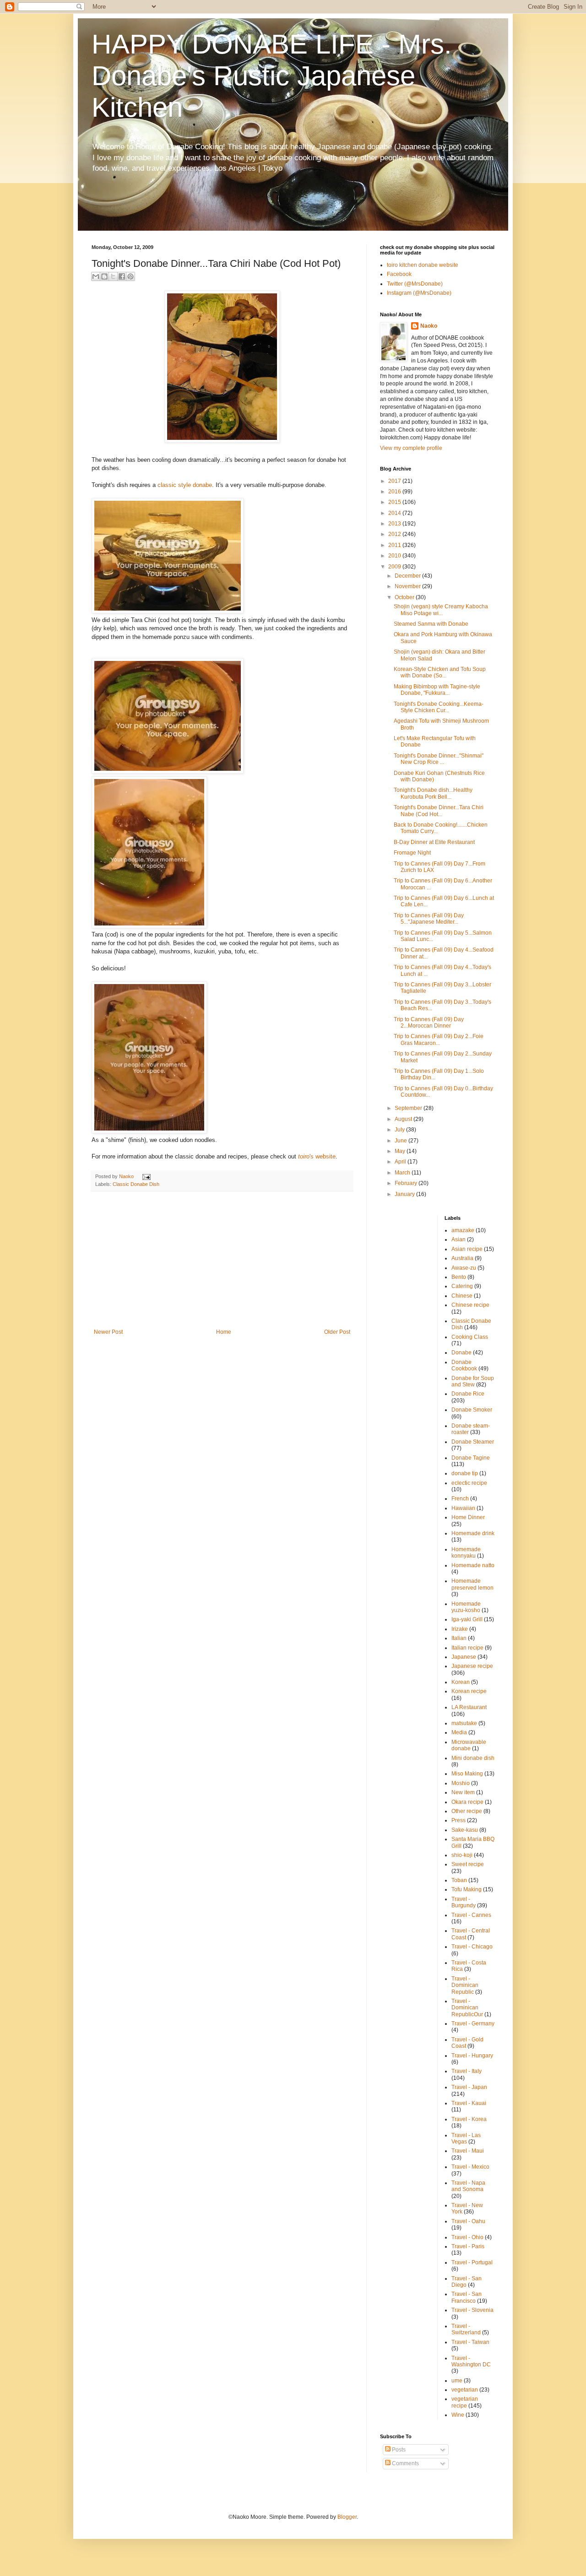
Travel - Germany (473, 2024)
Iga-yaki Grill (467, 1619)
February (407, 1183)
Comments (405, 2463)
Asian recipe (467, 1249)
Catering (462, 1286)
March (403, 1173)
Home (224, 1332)
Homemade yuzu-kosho (466, 1607)
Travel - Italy (467, 2071)
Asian (458, 1239)
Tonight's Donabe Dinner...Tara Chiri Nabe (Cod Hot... (439, 811)
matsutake (464, 1723)
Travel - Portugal (472, 2262)
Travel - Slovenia (472, 2310)
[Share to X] (113, 276)
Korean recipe (469, 1691)
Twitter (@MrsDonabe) (415, 284)
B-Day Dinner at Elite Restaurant (434, 842)
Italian (459, 1638)
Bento (459, 1277)
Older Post (337, 1332)
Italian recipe (467, 1648)
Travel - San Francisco (467, 2297)
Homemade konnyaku (466, 1553)
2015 (395, 502)
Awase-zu (464, 1268)
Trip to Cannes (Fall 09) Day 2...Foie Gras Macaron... (439, 1039)
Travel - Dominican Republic (465, 1985)
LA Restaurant (469, 1707)
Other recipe (467, 1811)
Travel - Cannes (471, 1915)
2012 (395, 534)
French (460, 1499)
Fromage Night (412, 853)
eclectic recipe (469, 1483)
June (402, 1141)
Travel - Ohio (467, 2237)
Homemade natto (473, 1565)
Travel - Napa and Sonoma (468, 2186)
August (404, 1119)
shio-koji (462, 1855)
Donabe (461, 1353)
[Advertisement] (222, 1260)
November (408, 586)
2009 (395, 567)
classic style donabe (185, 485)
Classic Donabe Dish (136, 1184)
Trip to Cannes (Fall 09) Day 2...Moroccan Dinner (429, 1023)
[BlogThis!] (104, 276)
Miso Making (467, 1774)
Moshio (461, 1783)
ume (457, 2381)
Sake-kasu (465, 1830)
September (409, 1108)
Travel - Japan (469, 2087)
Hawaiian (463, 1508)
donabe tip (465, 1473)
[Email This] (96, 276)
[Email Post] (145, 1176)
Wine (458, 2415)
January (405, 1194)
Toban (459, 1880)
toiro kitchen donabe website (423, 265)
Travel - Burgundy (464, 1902)
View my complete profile (411, 448)
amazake (463, 1230)
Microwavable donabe (469, 1745)
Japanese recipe (472, 1666)
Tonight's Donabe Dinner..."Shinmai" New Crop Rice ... (439, 759)
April (401, 1162)
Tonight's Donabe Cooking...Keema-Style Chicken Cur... (439, 707)
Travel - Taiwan (470, 2342)
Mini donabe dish (473, 1758)
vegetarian (465, 2390)
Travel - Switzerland (466, 2329)
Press (458, 1820)
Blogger (347, 2517)
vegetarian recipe (465, 2402)
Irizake (460, 1629)
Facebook (399, 274)
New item (463, 1792)
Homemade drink (473, 1533)
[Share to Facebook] (122, 276)
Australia (462, 1258)
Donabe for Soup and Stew (473, 1381)
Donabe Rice (468, 1394)
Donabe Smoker (472, 1410)
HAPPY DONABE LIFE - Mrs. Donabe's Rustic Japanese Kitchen (272, 76)
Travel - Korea (469, 2119)
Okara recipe (467, 1802)
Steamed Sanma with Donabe (431, 624)
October (405, 597)
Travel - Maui (468, 2151)
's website (317, 1156)
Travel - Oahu (468, 2221)
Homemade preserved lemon (472, 1584)
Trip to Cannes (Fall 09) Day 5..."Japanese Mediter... (429, 919)
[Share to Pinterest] (130, 276)
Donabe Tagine (471, 1458)
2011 (395, 545)
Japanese (464, 1657)
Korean (461, 1682)
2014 (395, 513)
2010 (395, 556)
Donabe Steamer (473, 1442)
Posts (398, 2450)
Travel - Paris (468, 2246)
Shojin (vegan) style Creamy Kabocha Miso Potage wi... (441, 610)
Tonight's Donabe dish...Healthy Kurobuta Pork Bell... (433, 793)
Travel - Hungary (472, 2056)
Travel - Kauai (469, 2103)
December (408, 576)
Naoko (429, 326)
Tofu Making (467, 1889)
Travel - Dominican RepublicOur (467, 2008)
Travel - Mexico (470, 2167)
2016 (395, 492)
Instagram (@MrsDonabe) (419, 293)
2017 (395, 481)
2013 (395, 524)
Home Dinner (468, 1517)
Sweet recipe (468, 1864)
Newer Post (108, 1332)
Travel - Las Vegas (466, 2138)
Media (459, 1732)
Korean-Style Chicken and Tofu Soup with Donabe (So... (440, 672)
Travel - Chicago (472, 1947)
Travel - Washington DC (471, 2361)
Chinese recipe (470, 1305)
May (401, 1151)
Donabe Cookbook (464, 1365)
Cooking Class (470, 1337)
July (400, 1130)
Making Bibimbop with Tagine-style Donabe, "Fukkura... (437, 690)
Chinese (462, 1296)
